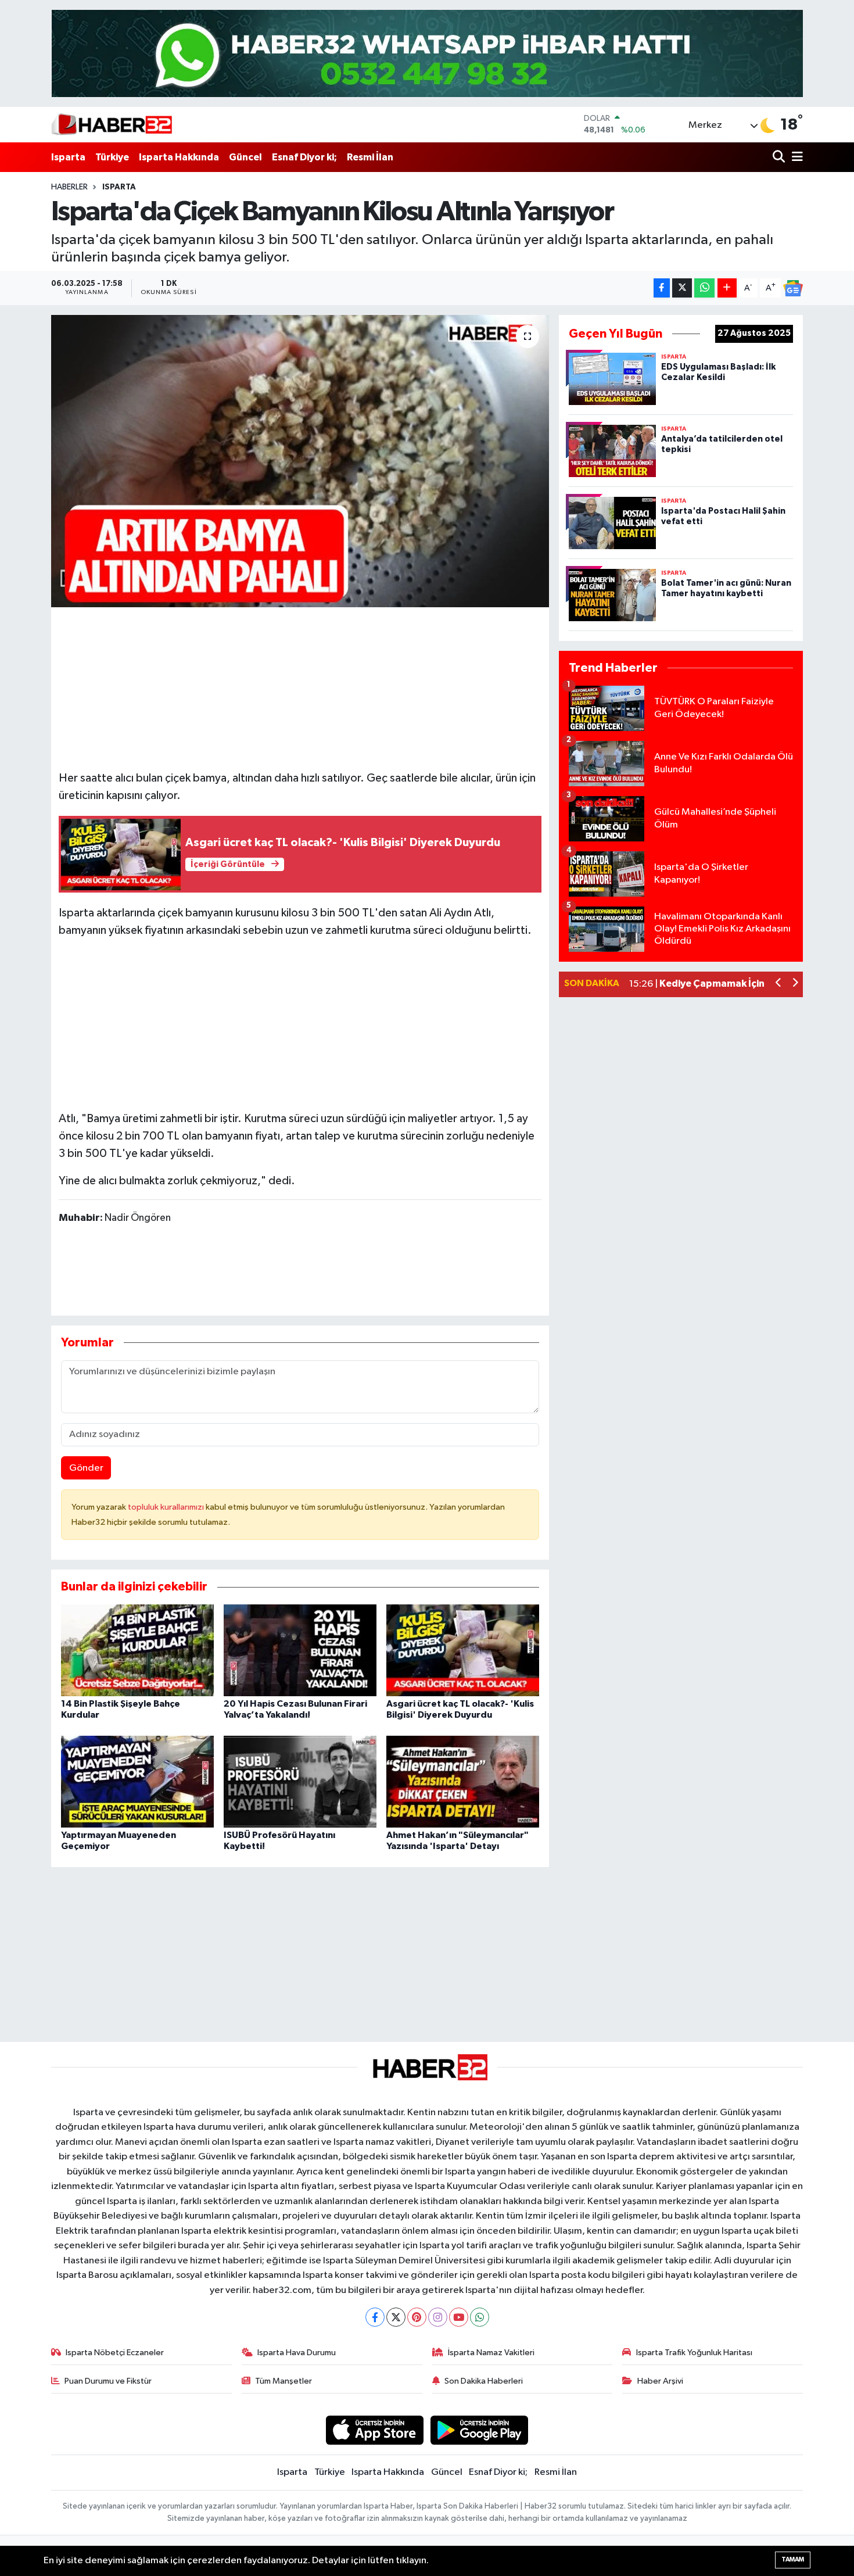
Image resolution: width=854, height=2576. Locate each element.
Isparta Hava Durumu (297, 2353)
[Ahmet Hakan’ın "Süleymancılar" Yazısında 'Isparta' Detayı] (463, 1781)
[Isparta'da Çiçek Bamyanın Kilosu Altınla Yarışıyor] (300, 461)
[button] (779, 984)
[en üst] (427, 53)
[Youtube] (459, 2317)
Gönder (86, 1468)
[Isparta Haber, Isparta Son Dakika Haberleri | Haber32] (112, 124)
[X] (396, 2317)
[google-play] (480, 2430)
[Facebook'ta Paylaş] (662, 288)
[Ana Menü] (795, 157)
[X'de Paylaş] (682, 288)
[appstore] (374, 2430)
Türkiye (112, 157)
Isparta (68, 157)
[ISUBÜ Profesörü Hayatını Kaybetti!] (300, 1781)
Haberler (69, 187)
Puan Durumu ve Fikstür (108, 2381)
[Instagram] (438, 2317)
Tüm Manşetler (284, 2381)
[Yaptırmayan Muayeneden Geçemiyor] (137, 1781)
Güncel (245, 157)
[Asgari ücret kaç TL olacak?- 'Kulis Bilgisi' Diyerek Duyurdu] (463, 1650)
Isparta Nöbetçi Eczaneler (115, 2353)
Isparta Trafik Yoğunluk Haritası (694, 2353)
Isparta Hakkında (179, 157)
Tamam (793, 2559)
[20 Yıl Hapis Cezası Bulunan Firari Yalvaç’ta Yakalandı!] (300, 1650)
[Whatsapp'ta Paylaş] (704, 288)
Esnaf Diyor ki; (304, 157)
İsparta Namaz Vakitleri (491, 2353)
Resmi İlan (370, 157)
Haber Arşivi (660, 2381)
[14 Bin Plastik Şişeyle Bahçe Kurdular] (137, 1650)
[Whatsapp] (480, 2317)
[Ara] (780, 157)
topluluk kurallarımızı (167, 1507)
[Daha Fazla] (727, 288)
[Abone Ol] (793, 288)
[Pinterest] (417, 2317)
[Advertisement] (300, 1022)
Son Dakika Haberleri (484, 2381)
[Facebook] (375, 2317)
